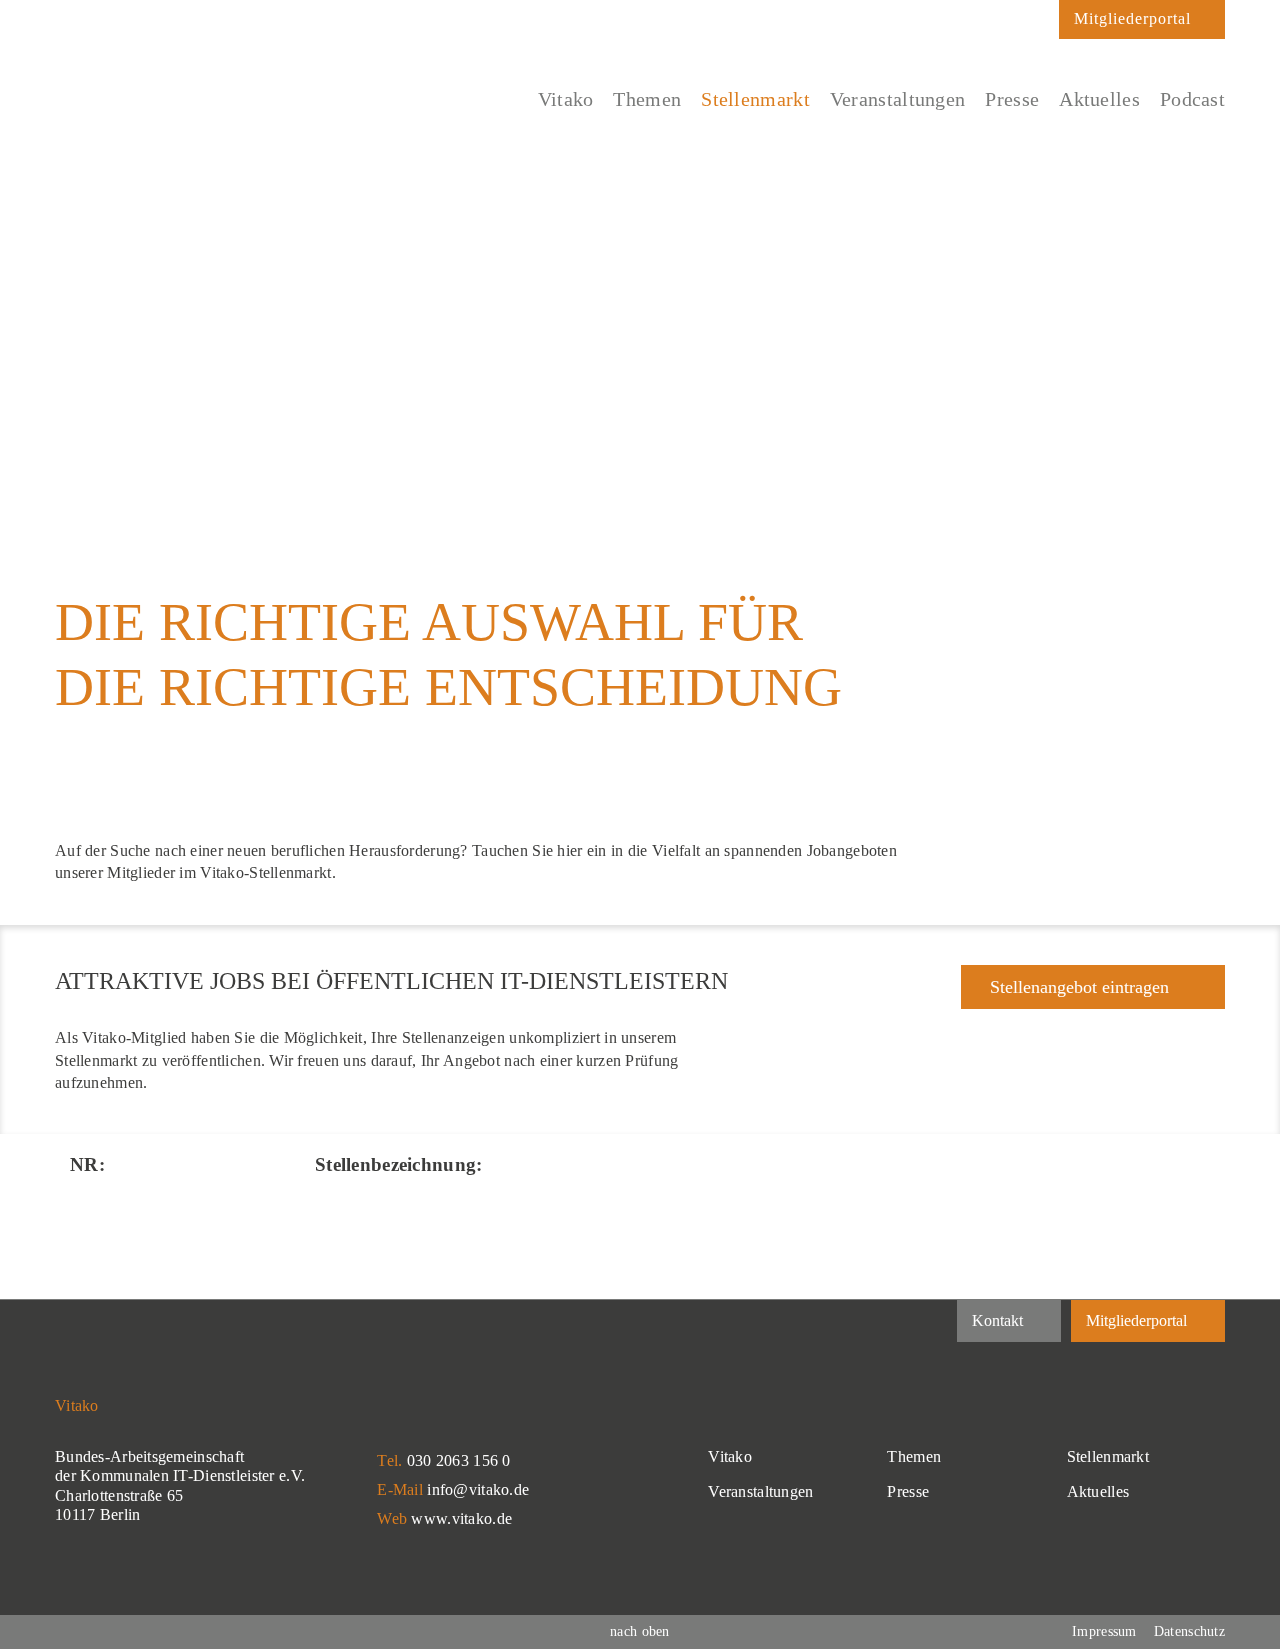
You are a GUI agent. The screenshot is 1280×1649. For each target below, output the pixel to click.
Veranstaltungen (760, 1491)
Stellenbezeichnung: (398, 1164)
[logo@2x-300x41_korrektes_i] (205, 86)
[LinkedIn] (908, 1323)
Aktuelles (1098, 1491)
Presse (908, 1491)
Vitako (730, 1456)
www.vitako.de (461, 1518)
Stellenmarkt (1108, 1456)
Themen (914, 1456)
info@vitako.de (478, 1489)
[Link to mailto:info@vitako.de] (1034, 25)
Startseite (78, 223)
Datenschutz (1189, 1631)
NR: (87, 1164)
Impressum (1104, 1631)
